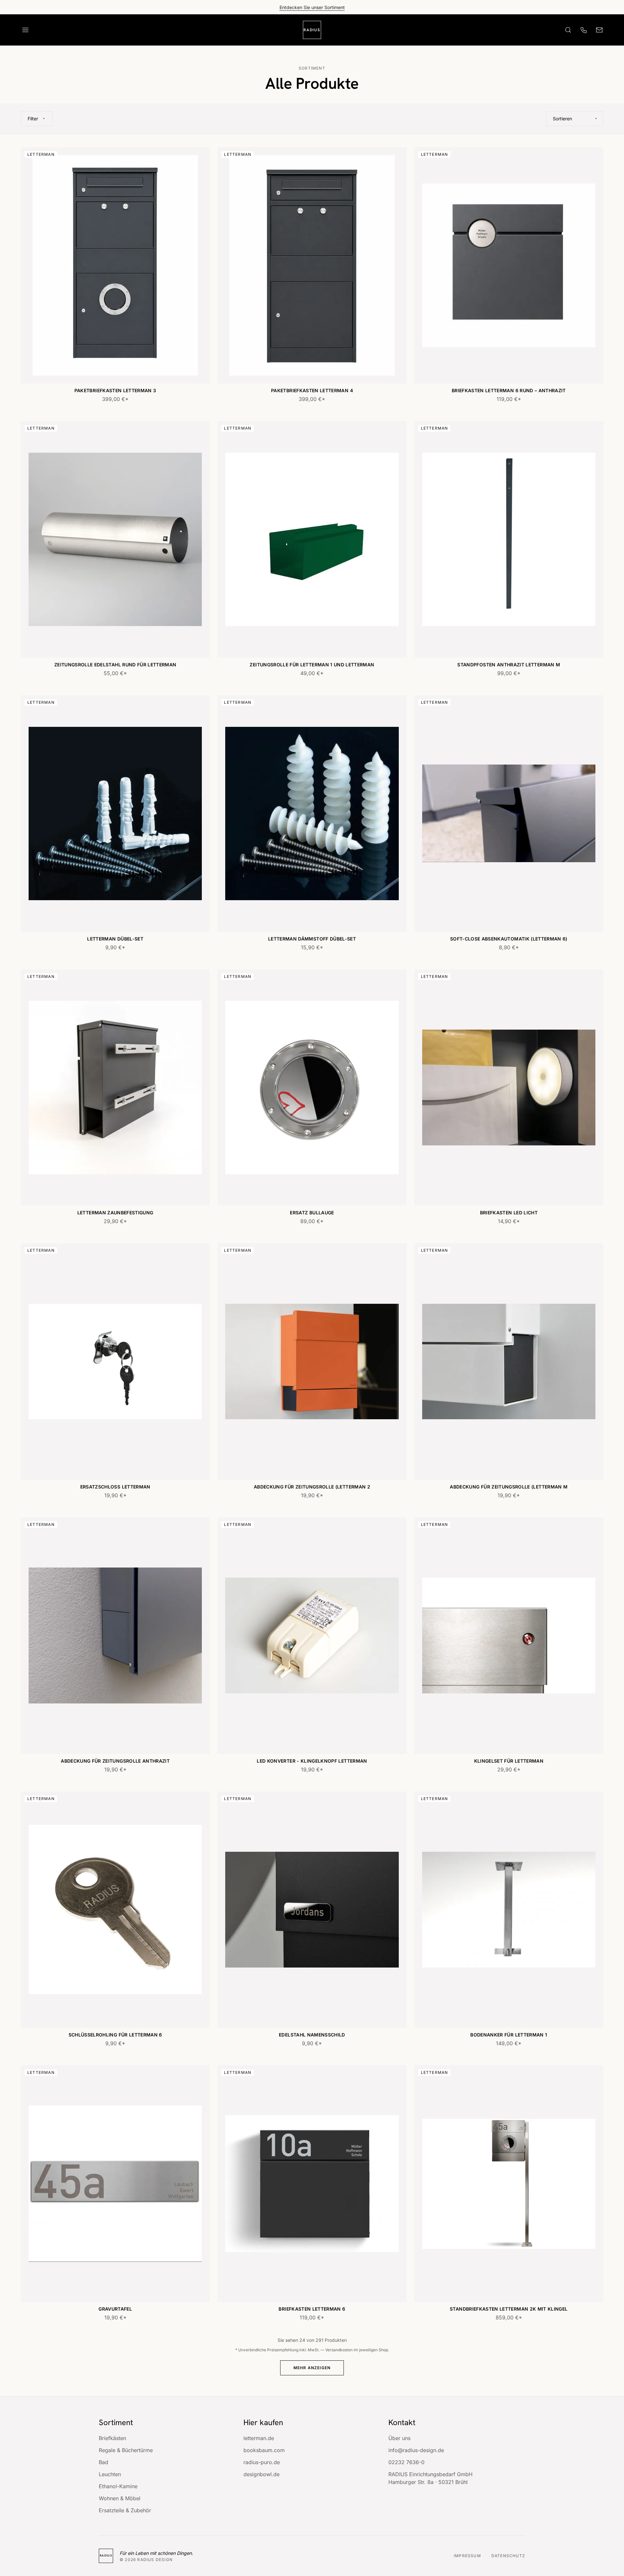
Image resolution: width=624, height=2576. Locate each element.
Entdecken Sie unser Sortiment (312, 7)
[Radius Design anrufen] (584, 30)
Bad (104, 2462)
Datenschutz (508, 2556)
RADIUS (312, 30)
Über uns (399, 2438)
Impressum (467, 2556)
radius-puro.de (262, 2462)
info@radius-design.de (416, 2450)
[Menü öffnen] (25, 30)
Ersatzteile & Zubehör (125, 2510)
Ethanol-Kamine (118, 2486)
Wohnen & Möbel (120, 2498)
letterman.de (259, 2438)
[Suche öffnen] (568, 30)
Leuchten (110, 2474)
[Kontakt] (599, 30)
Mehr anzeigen (312, 2368)
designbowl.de (261, 2474)
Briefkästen (112, 2438)
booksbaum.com (264, 2450)
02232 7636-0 (406, 2462)
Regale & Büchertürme (126, 2450)
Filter (33, 119)
